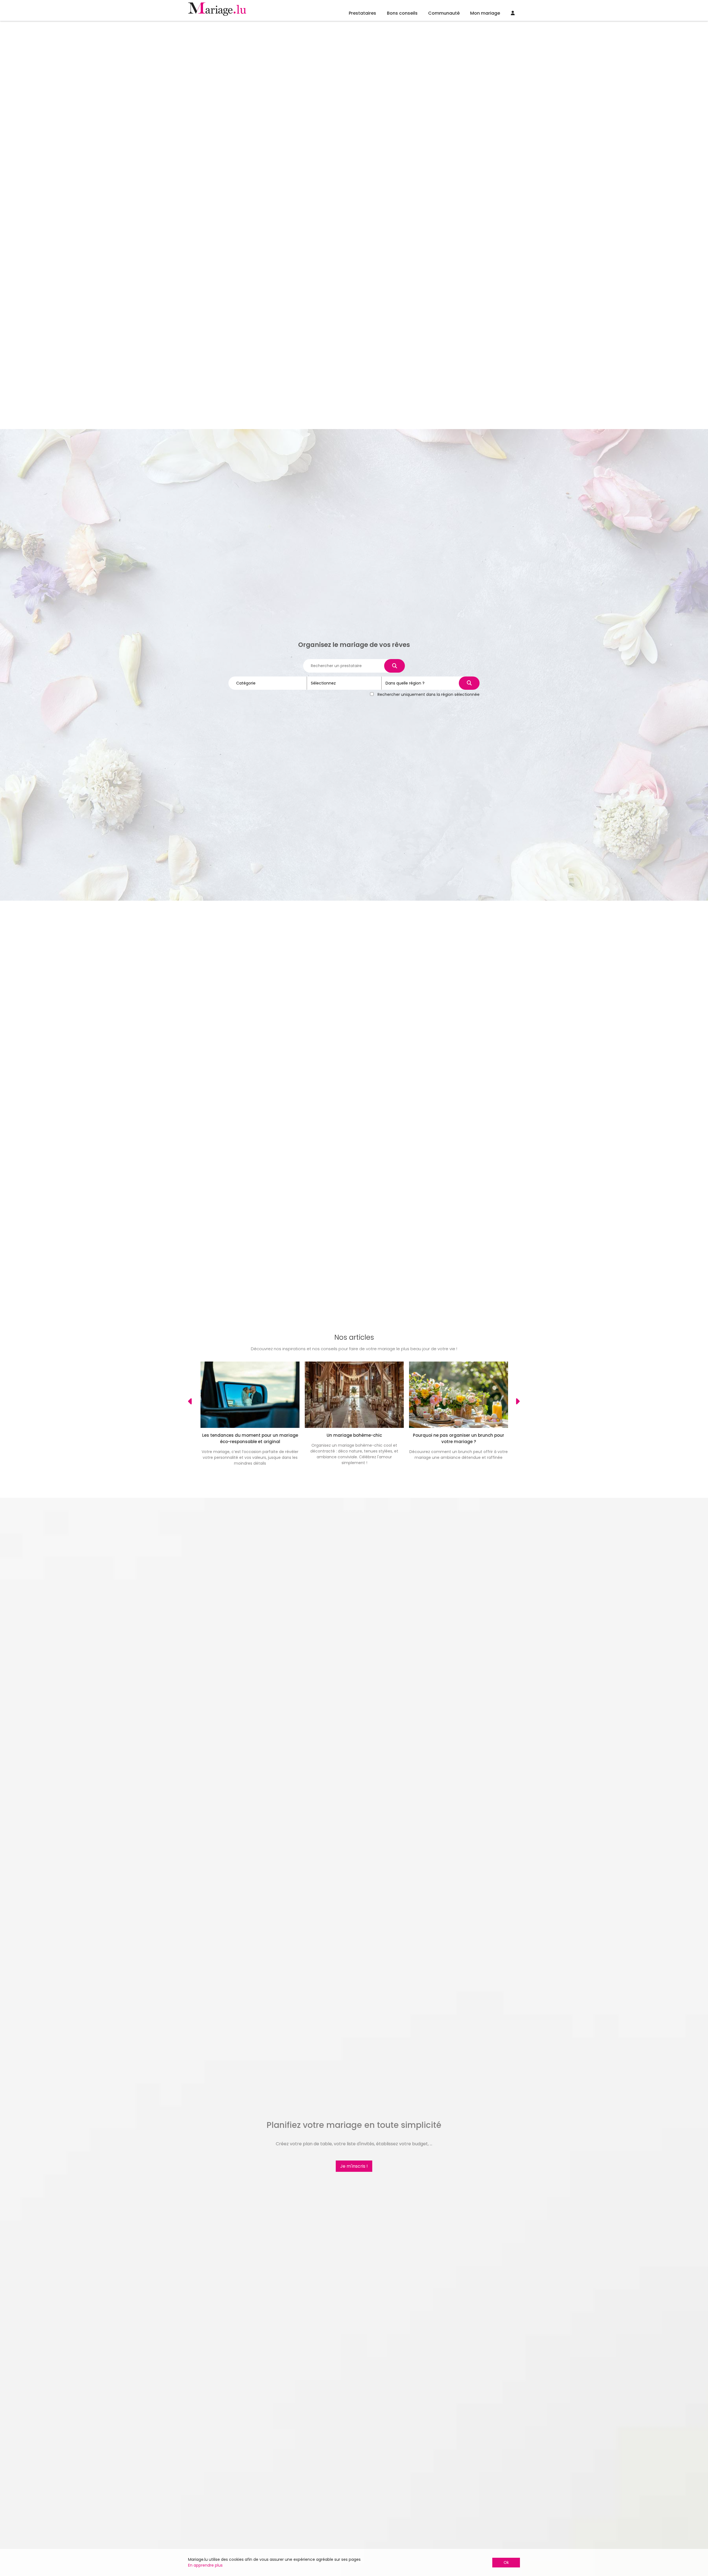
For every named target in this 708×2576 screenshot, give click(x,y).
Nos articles (354, 1337)
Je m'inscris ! (354, 2166)
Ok (506, 2562)
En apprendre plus (205, 2565)
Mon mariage (485, 13)
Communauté (444, 13)
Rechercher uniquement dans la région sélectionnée (429, 694)
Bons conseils (402, 13)
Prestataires (362, 13)
